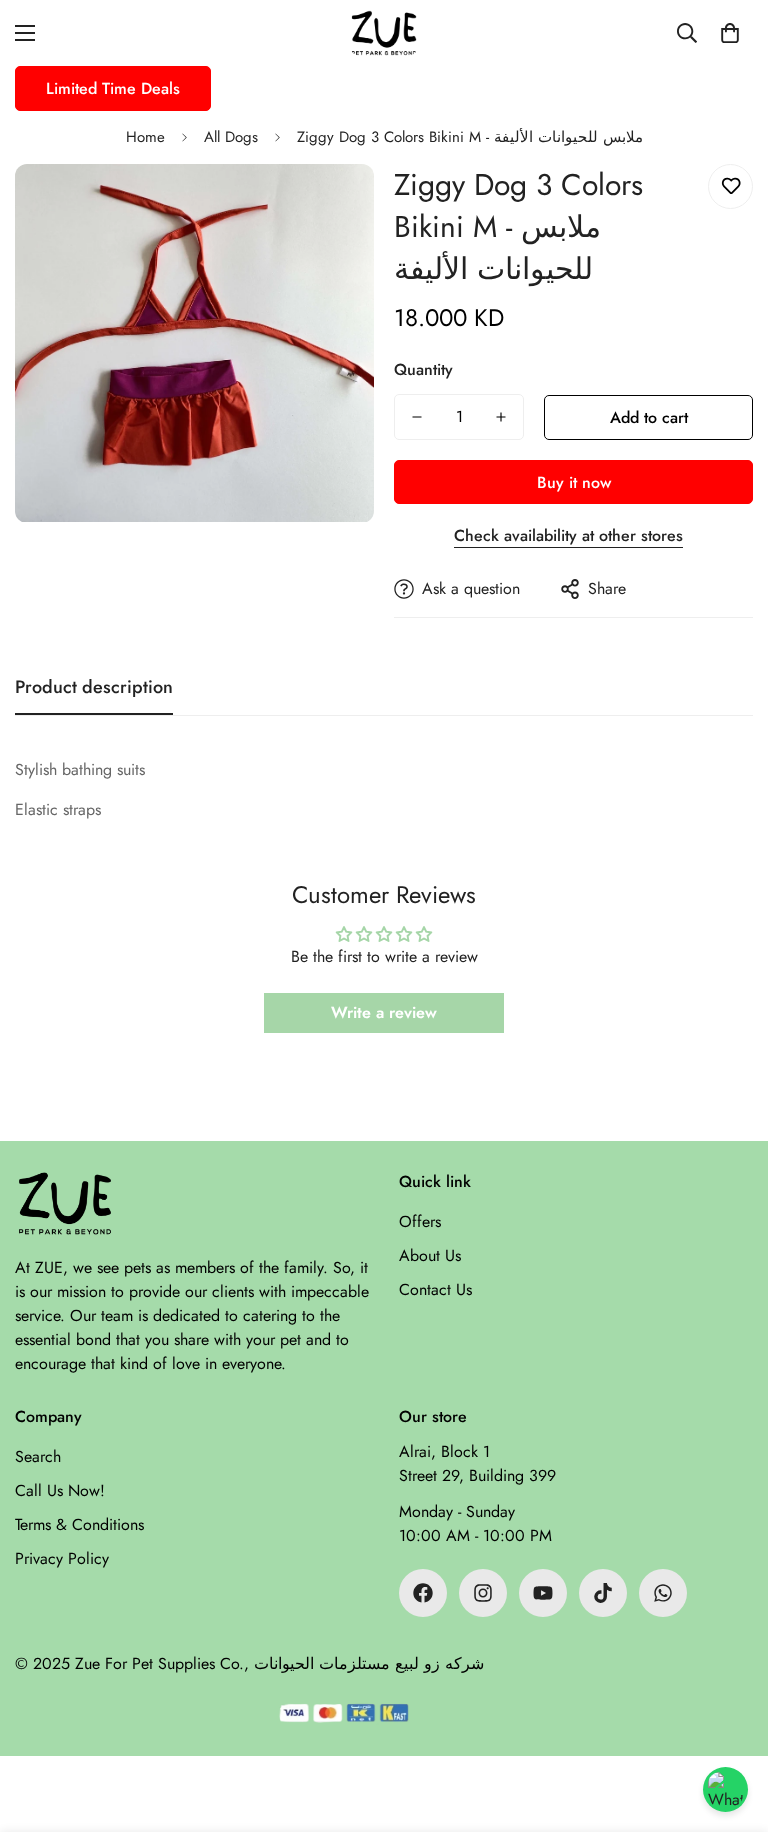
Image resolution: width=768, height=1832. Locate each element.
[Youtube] (543, 1593)
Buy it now (574, 482)
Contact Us (435, 1289)
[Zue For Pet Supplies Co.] (384, 33)
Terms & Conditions (79, 1524)
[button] (730, 33)
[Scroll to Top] (729, 1723)
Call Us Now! (60, 1490)
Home (145, 137)
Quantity (423, 369)
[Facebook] (423, 1593)
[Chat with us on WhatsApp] (725, 1789)
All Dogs (231, 137)
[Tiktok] (603, 1593)
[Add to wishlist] (730, 186)
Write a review (384, 1012)
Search (38, 1456)
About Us (430, 1255)
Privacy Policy (62, 1558)
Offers (420, 1221)
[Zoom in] (331, 206)
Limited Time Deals (113, 88)
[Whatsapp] (663, 1593)
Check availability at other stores (568, 535)
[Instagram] (483, 1593)
